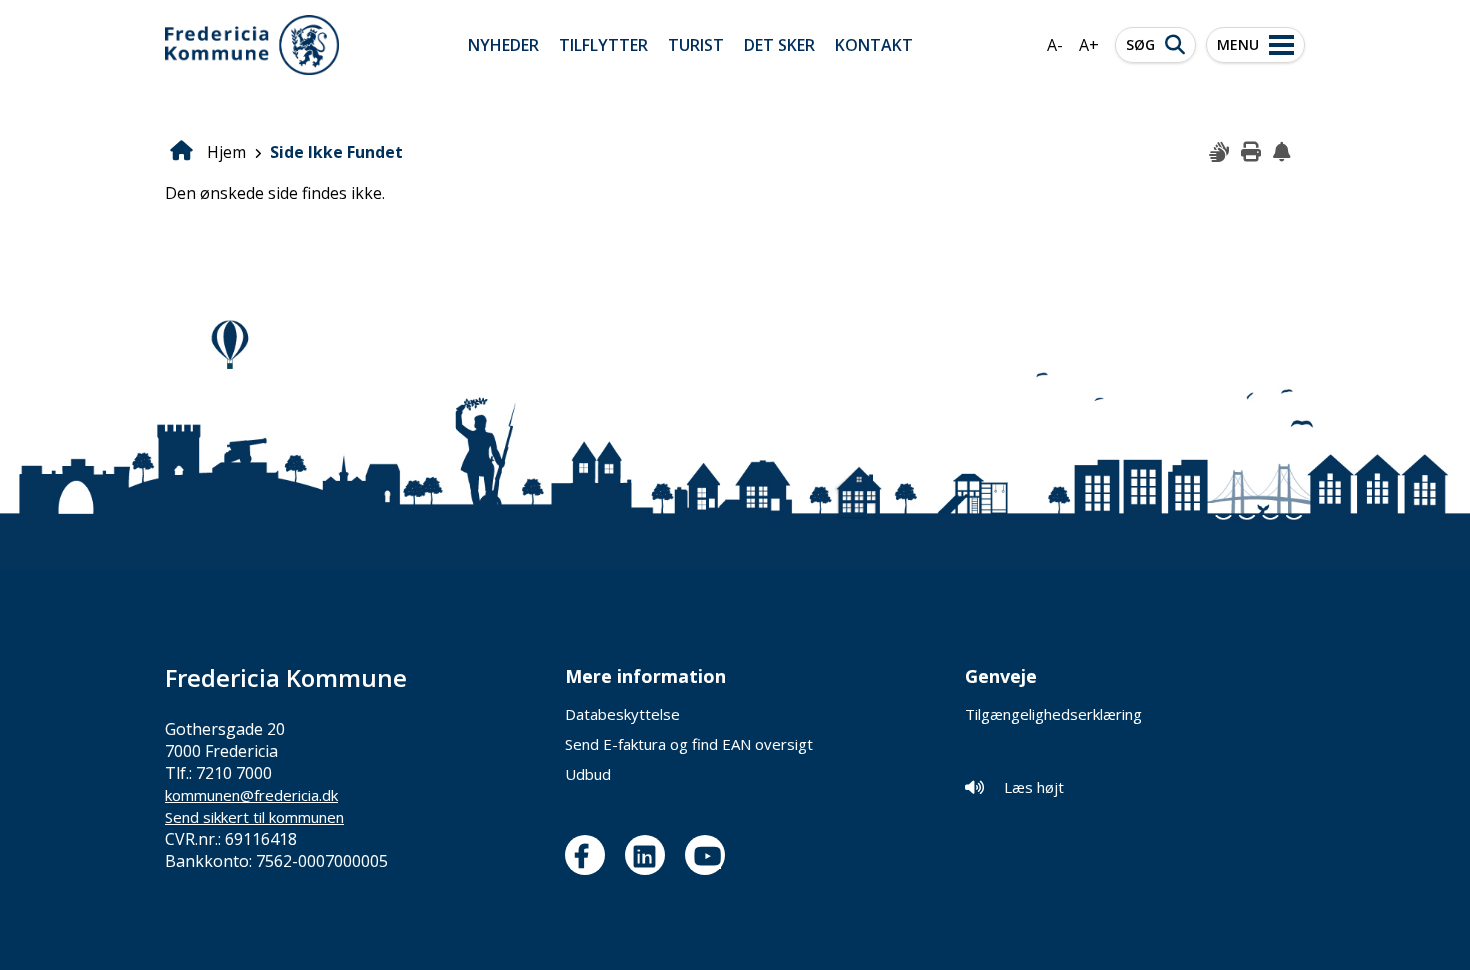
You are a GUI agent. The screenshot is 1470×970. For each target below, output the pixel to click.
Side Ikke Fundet (336, 152)
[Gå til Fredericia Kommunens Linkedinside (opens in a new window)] (650, 855)
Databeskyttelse (622, 714)
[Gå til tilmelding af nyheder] (1284, 153)
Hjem (226, 152)
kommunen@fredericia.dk (251, 795)
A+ (1089, 45)
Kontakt (874, 45)
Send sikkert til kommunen (254, 817)
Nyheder (503, 45)
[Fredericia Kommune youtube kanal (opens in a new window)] (710, 855)
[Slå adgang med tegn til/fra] (1220, 153)
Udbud (588, 774)
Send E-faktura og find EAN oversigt (689, 744)
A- (1055, 45)
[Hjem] (252, 45)
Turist (696, 45)
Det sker (779, 45)
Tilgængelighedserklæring (1053, 714)
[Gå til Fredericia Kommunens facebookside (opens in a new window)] (590, 855)
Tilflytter (603, 45)
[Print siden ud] (1252, 153)
